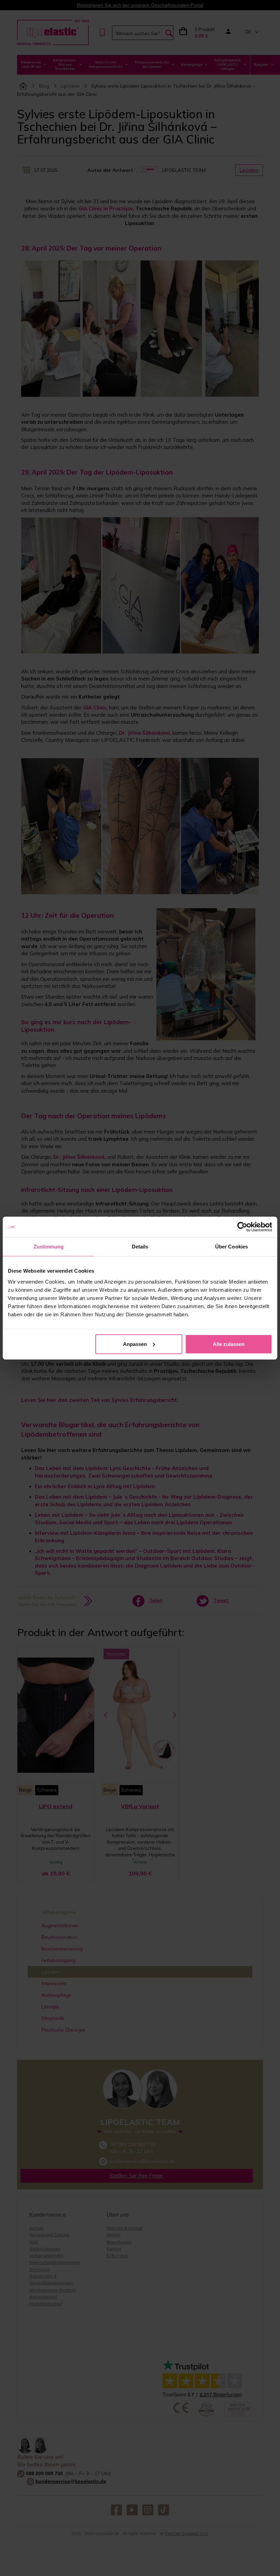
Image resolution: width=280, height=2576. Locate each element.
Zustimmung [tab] (49, 1247)
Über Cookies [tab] (232, 1247)
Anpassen (135, 1344)
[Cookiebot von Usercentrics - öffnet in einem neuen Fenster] (242, 1227)
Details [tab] (140, 1247)
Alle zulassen (229, 1344)
